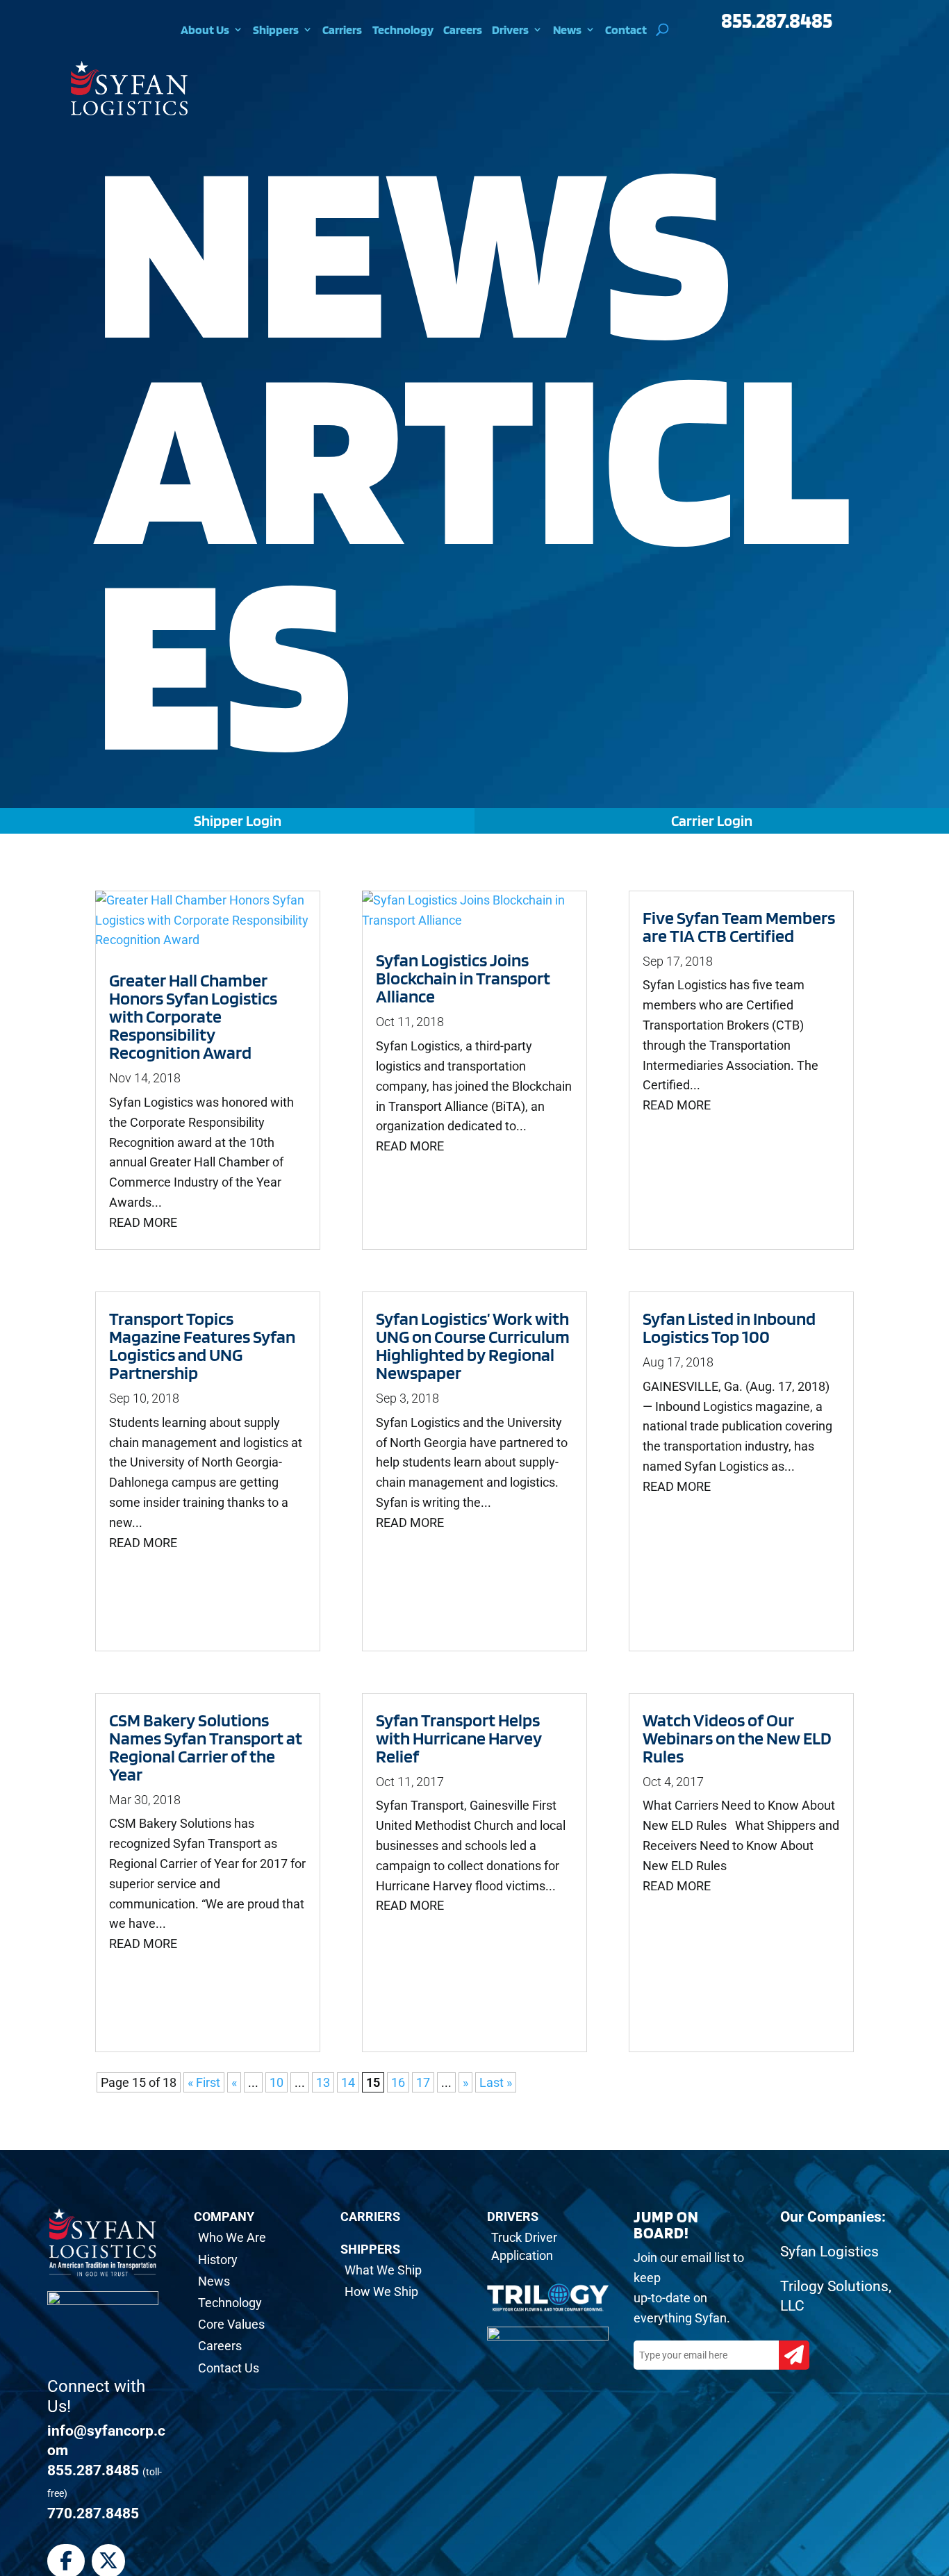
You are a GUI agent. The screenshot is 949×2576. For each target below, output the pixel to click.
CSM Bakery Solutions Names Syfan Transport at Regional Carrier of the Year (206, 1747)
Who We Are (232, 2237)
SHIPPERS (370, 2249)
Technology (403, 30)
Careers (463, 30)
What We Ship (383, 2270)
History (218, 2260)
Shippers (276, 30)
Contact (626, 30)
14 (348, 2082)
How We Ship (381, 2292)
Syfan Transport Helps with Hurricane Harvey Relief (459, 1738)
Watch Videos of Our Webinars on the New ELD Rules (737, 1738)
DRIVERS (513, 2216)
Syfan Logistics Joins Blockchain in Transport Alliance (463, 978)
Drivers (510, 30)
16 (398, 2082)
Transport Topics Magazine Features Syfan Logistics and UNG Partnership (202, 1345)
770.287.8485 (93, 2513)
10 (277, 2082)
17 (423, 2082)
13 (323, 2082)
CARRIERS (370, 2216)
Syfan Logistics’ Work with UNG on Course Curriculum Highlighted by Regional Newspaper (473, 1345)
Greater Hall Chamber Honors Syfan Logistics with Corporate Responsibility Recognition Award (193, 1016)
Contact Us (229, 2368)
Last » (496, 2082)
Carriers (342, 30)
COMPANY (224, 2216)
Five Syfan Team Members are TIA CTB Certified (739, 926)
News (567, 30)
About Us (205, 30)
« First (204, 2082)
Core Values (231, 2324)
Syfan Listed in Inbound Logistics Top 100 (729, 1327)
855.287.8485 (777, 20)
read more (143, 1222)
